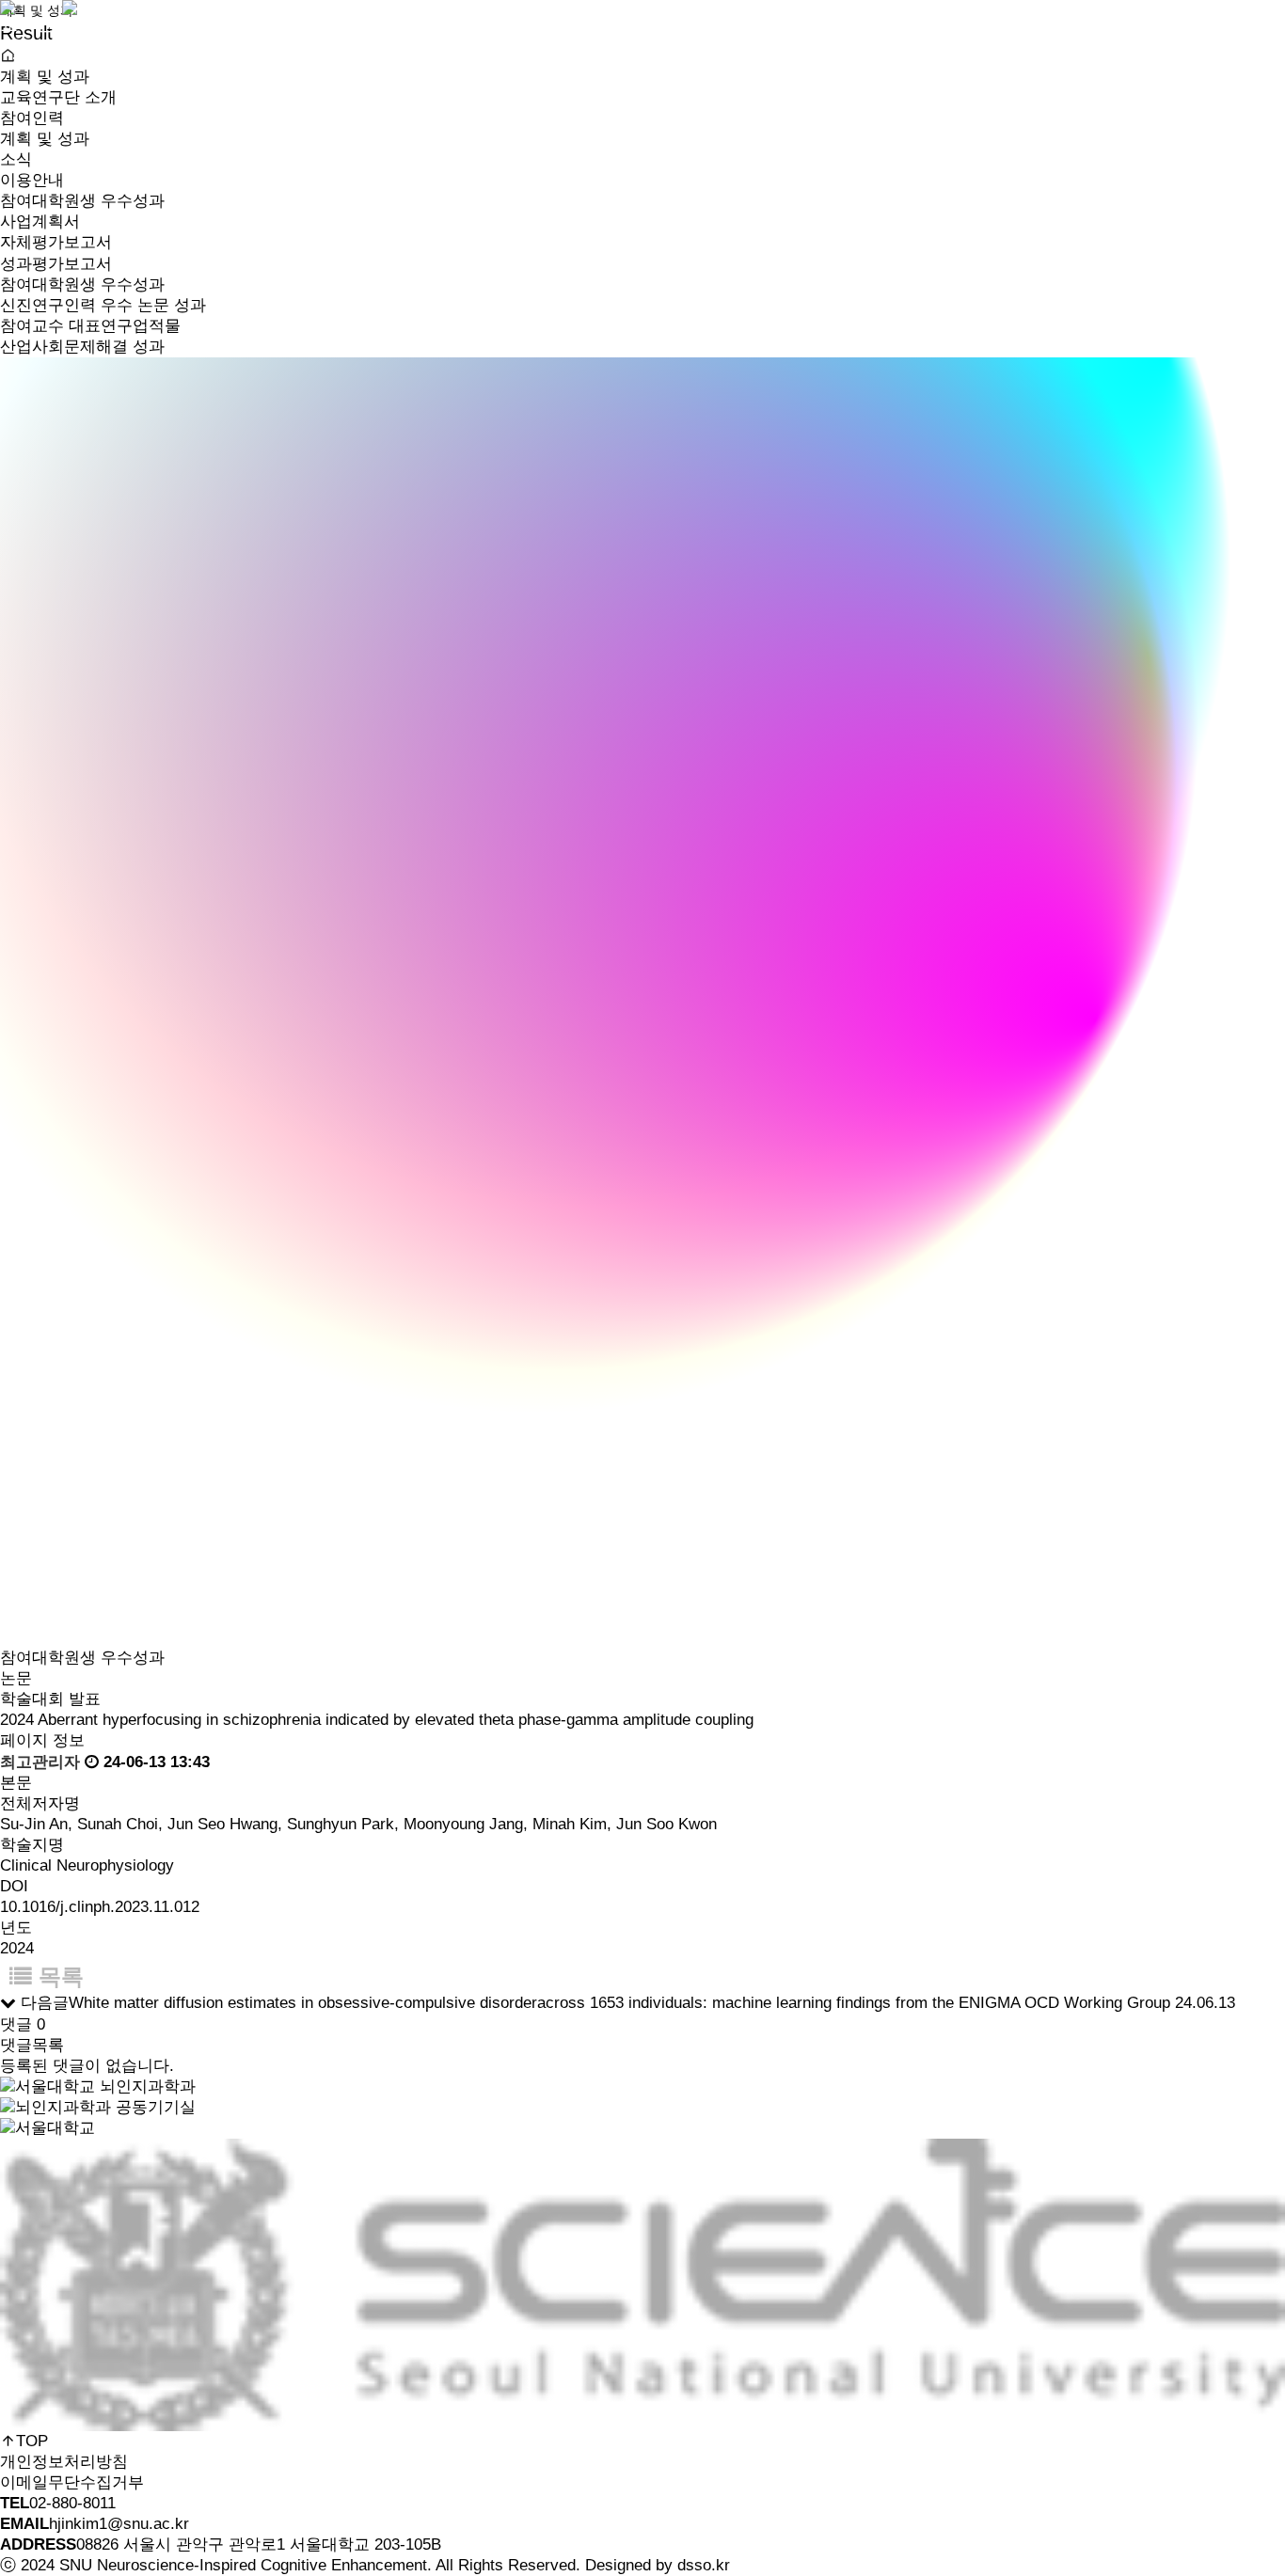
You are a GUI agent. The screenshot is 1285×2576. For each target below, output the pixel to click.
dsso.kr (704, 2565)
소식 (572, 24)
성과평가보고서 (56, 264)
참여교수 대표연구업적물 (90, 326)
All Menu (20, 55)
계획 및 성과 (420, 24)
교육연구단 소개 (65, 24)
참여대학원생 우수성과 (82, 284)
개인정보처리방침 (64, 2462)
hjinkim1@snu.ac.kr (119, 2524)
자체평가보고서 (56, 242)
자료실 (579, 156)
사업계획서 (40, 221)
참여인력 (250, 24)
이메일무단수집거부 (72, 2482)
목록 (58, 1976)
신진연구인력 (262, 144)
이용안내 (32, 180)
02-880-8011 (72, 2503)
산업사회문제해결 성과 (451, 201)
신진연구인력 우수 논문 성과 (103, 305)
